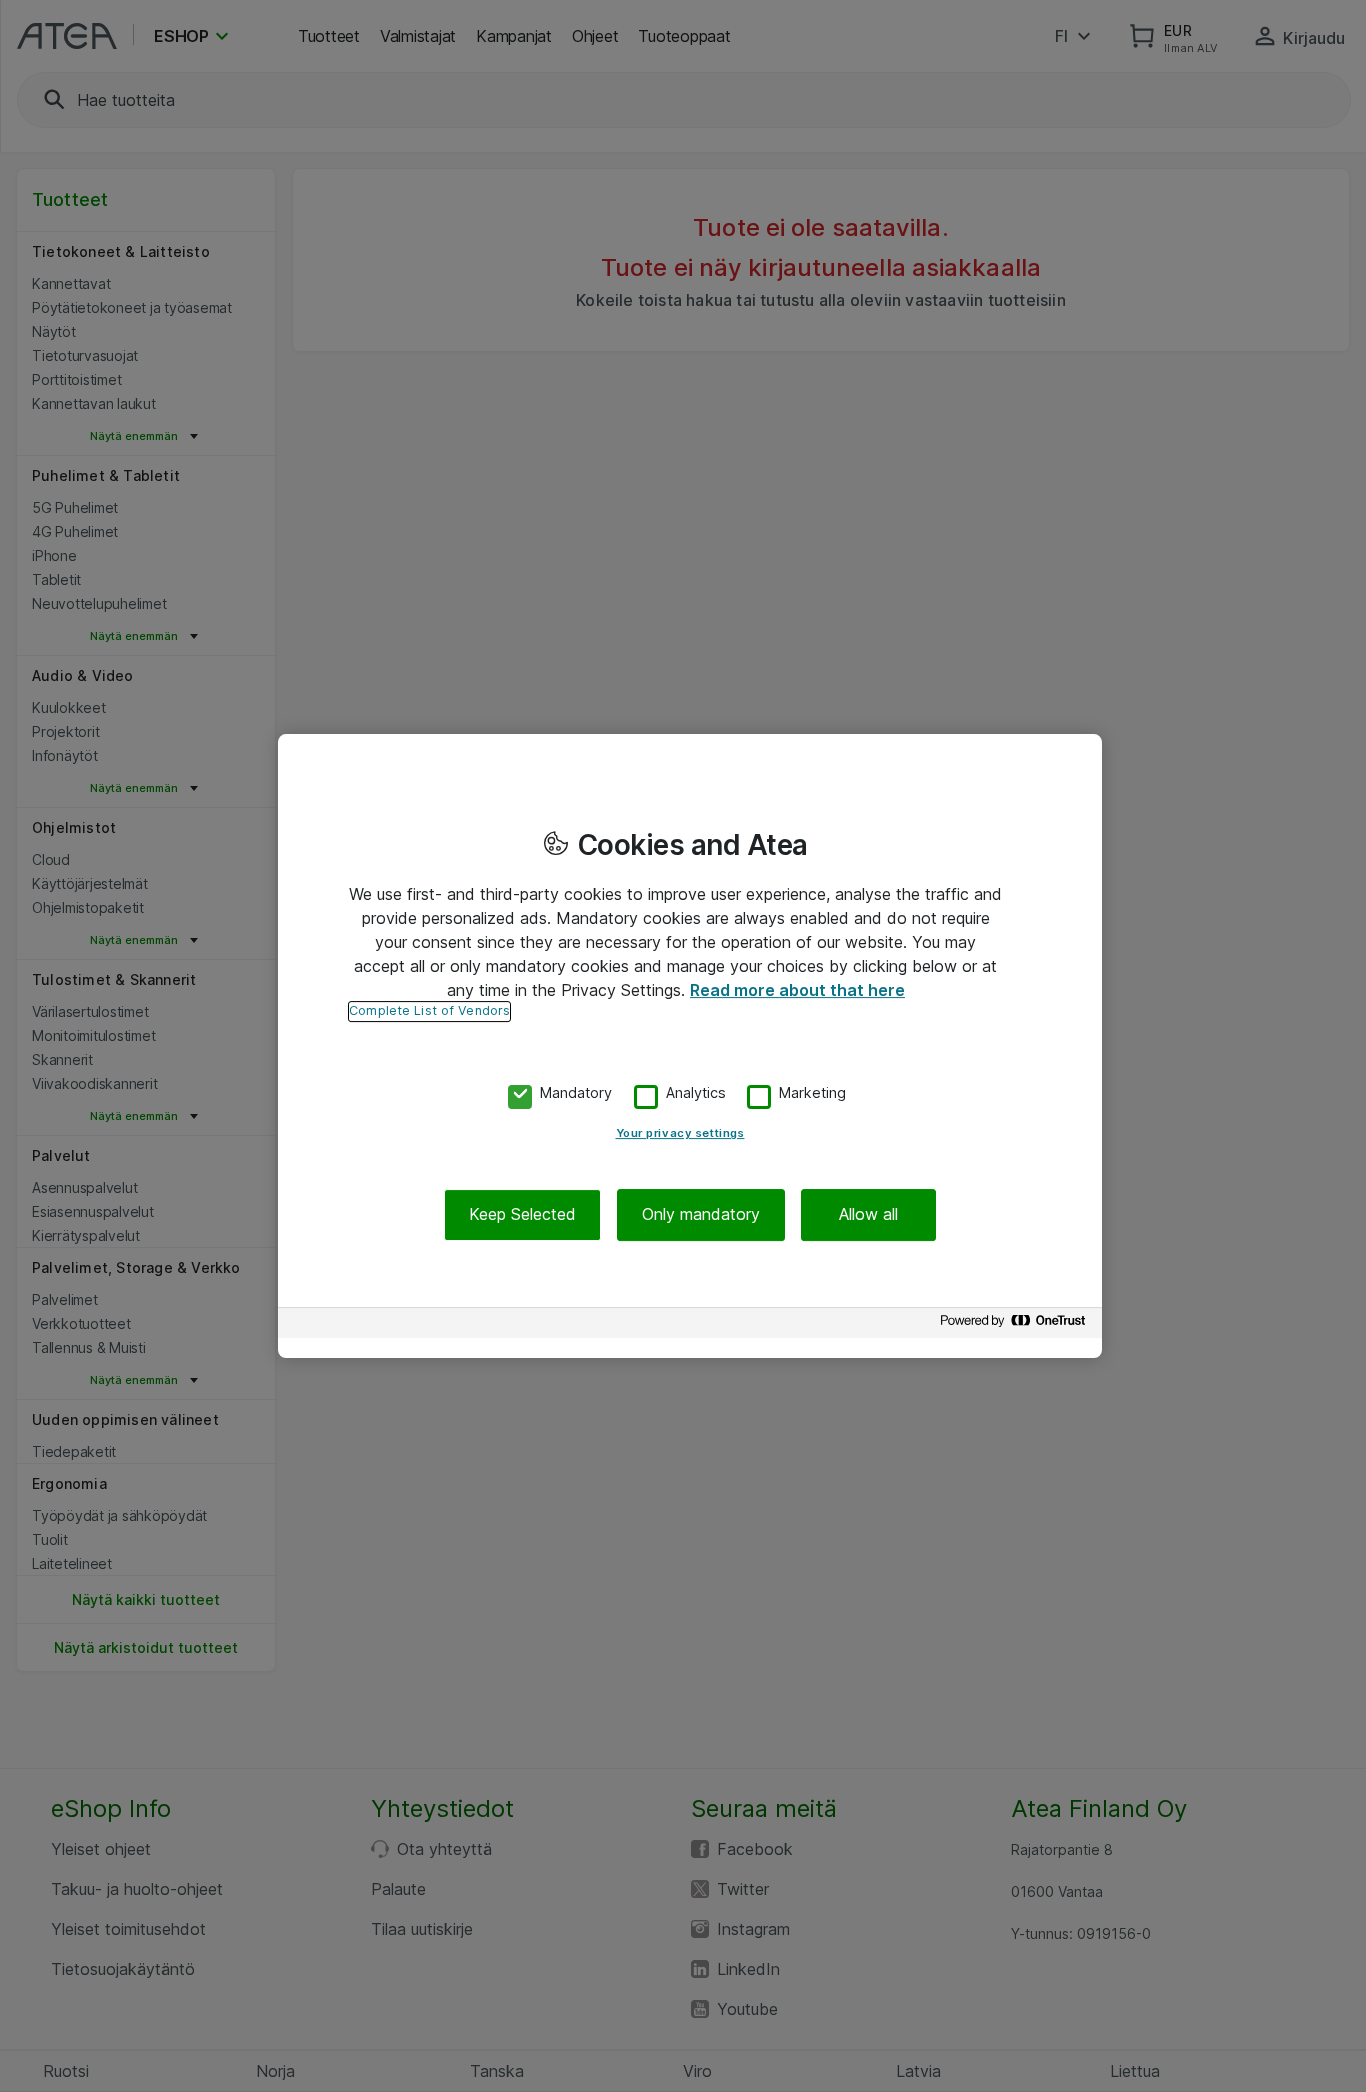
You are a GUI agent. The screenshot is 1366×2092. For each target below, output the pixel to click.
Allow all (868, 1215)
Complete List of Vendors (429, 1010)
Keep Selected (522, 1215)
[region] (690, 1046)
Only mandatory (701, 1215)
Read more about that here (797, 990)
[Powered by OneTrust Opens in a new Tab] (1016, 1325)
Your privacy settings (680, 1134)
